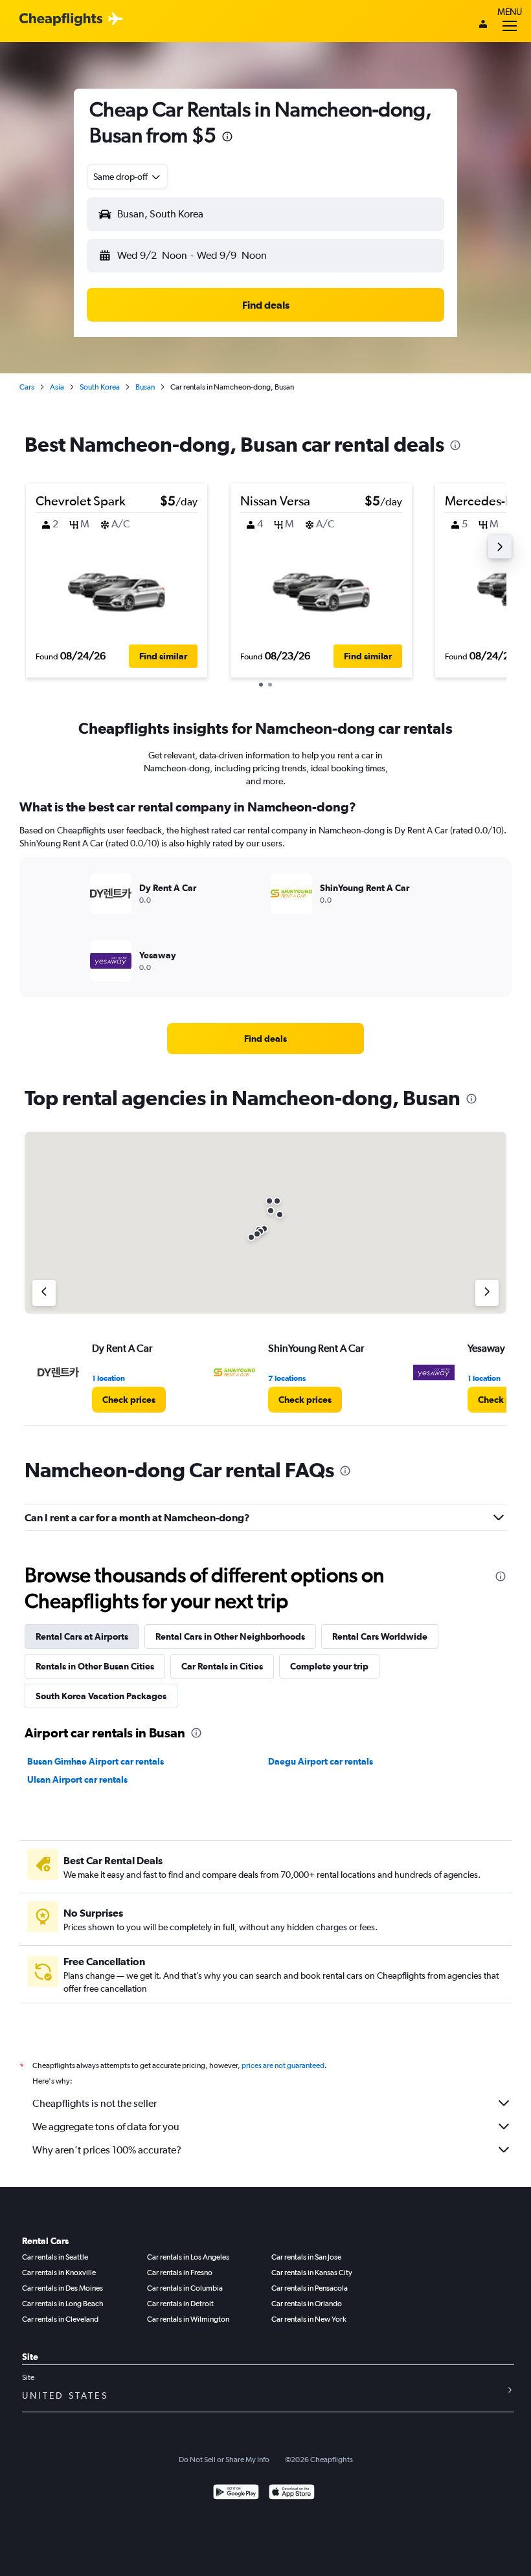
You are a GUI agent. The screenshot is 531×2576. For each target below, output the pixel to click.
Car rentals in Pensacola (310, 2288)
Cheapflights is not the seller (95, 2103)
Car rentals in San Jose (306, 2257)
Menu (510, 12)
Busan (145, 387)
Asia (57, 387)
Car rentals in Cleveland (60, 2319)
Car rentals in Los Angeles (188, 2257)
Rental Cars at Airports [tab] (82, 1636)
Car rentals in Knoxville (59, 2273)
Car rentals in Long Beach (63, 2304)
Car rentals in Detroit (180, 2304)
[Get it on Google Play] (236, 2493)
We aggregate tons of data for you (106, 2127)
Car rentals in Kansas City (312, 2273)
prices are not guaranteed (283, 2065)
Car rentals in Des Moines (62, 2288)
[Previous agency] (44, 1293)
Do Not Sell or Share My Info (224, 2460)
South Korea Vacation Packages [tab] (101, 1696)
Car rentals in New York (309, 2319)
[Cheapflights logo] (61, 20)
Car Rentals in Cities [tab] (222, 1666)
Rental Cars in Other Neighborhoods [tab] (230, 1636)
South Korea (100, 387)
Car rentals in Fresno (180, 2273)
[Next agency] (487, 1293)
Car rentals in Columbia (185, 2288)
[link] (265, 1039)
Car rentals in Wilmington (188, 2319)
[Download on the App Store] (292, 2493)
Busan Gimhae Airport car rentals (96, 1761)
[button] (227, 138)
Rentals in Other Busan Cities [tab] (95, 1666)
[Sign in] (483, 25)
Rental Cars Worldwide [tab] (380, 1636)
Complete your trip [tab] (329, 1666)
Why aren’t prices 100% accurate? (107, 2150)
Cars (27, 387)
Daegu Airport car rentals (321, 1761)
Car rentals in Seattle (55, 2257)
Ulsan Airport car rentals (77, 1779)
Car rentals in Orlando (307, 2304)
